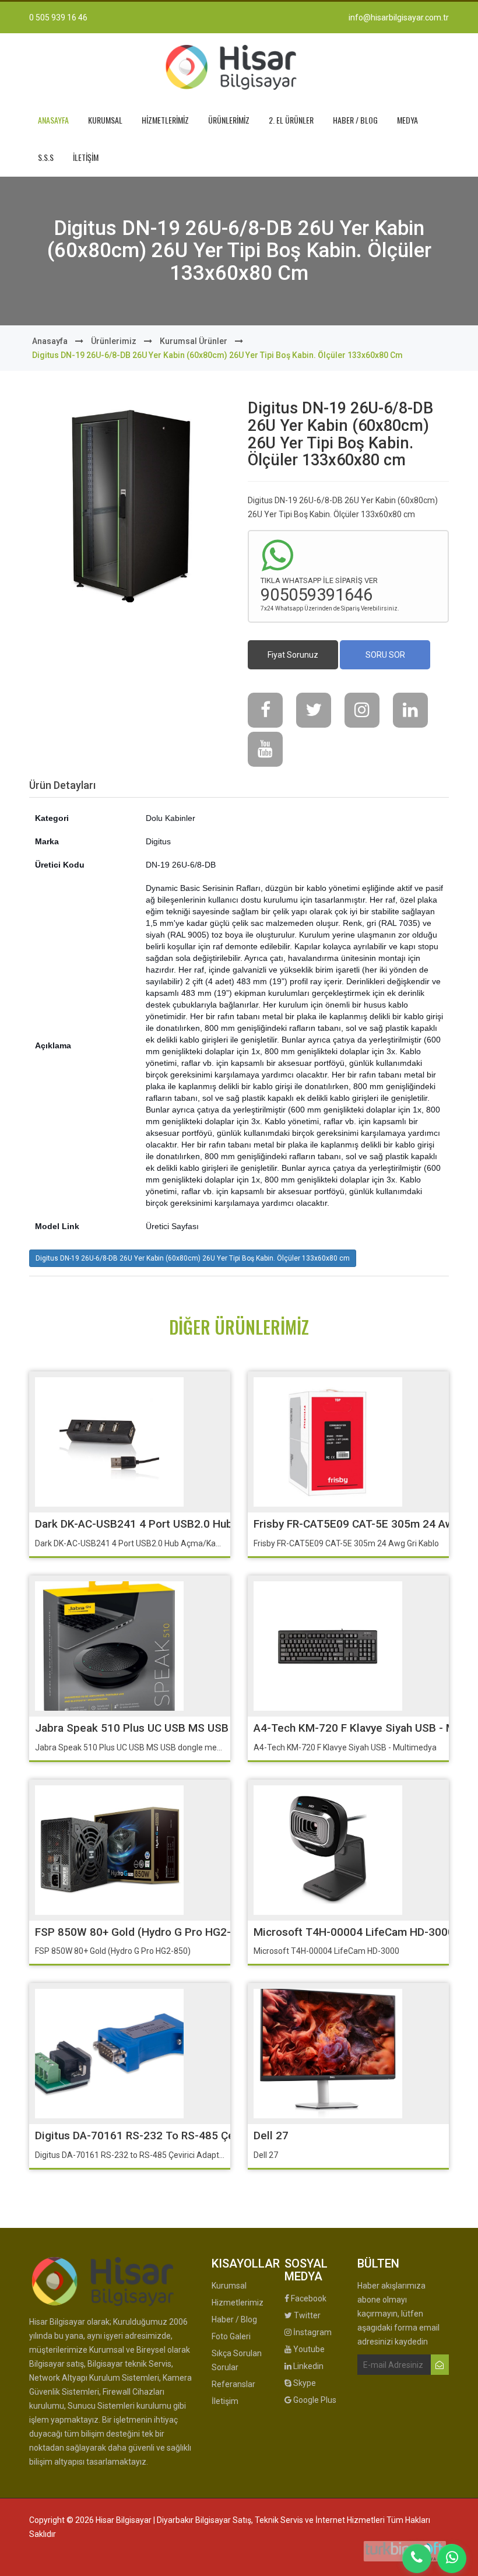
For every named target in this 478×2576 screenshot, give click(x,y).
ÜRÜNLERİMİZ (229, 120)
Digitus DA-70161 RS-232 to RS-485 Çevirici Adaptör (168, 2135)
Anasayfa (50, 341)
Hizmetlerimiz (238, 2303)
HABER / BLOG (355, 120)
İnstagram (312, 2332)
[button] (130, 599)
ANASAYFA (53, 120)
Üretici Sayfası (172, 1226)
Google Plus (314, 2400)
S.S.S (46, 157)
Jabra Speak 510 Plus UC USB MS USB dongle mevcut (171, 1728)
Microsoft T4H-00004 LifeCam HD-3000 (354, 1932)
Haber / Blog (234, 2319)
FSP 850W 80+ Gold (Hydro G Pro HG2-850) (144, 1932)
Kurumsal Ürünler (194, 341)
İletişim (225, 2401)
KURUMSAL (105, 120)
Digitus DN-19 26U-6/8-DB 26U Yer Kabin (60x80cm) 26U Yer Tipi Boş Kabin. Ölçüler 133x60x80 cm (193, 1258)
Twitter (306, 2315)
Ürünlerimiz (114, 341)
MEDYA (407, 120)
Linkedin (307, 2366)
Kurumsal (229, 2286)
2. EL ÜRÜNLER (291, 120)
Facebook (308, 2298)
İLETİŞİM (86, 157)
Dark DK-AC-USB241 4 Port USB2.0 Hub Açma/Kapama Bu (179, 1524)
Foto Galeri (231, 2336)
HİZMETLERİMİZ (165, 120)
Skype (304, 2383)
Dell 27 (271, 2135)
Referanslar (233, 2384)
